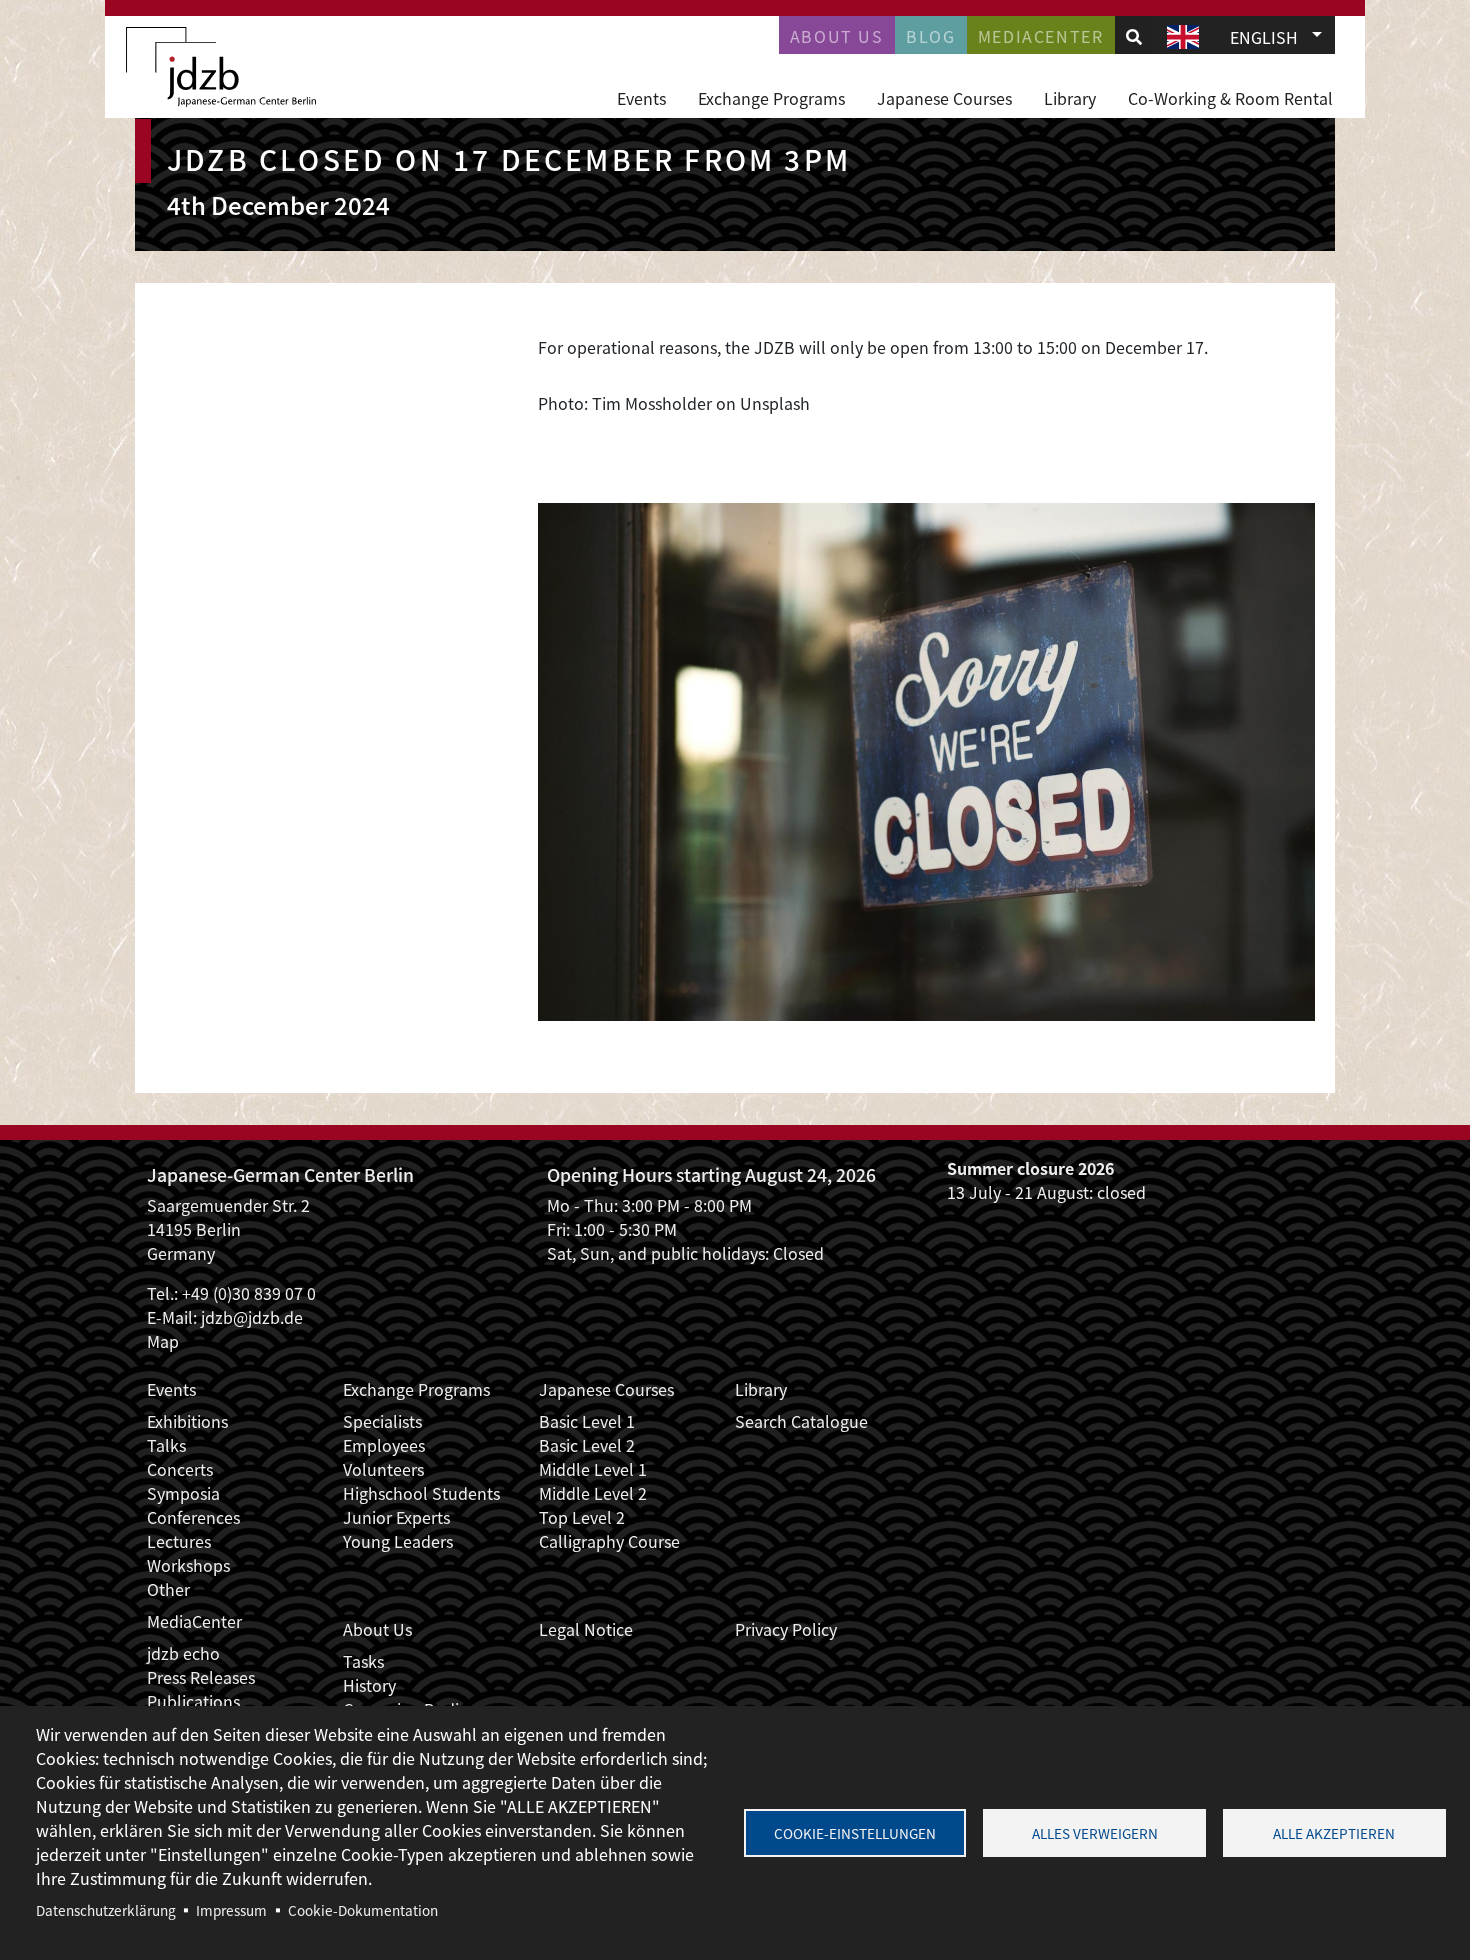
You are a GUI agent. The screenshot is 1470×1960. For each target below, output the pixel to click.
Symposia (183, 1493)
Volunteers (383, 1469)
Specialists (382, 1421)
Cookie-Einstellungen (855, 1833)
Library (1070, 98)
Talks (166, 1445)
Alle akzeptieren (1334, 1833)
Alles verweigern (1095, 1833)
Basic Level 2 (587, 1445)
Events (641, 98)
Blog (930, 36)
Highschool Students (421, 1493)
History (369, 1685)
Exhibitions (187, 1421)
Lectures (179, 1541)
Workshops (188, 1565)
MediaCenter (194, 1621)
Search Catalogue (801, 1421)
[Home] (221, 67)
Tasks (363, 1661)
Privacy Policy (786, 1629)
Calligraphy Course (609, 1541)
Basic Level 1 (587, 1421)
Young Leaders (398, 1541)
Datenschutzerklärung (106, 1910)
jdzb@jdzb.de (252, 1317)
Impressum (231, 1910)
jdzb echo (183, 1653)
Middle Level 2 (593, 1493)
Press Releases (201, 1677)
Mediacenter (1041, 36)
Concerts (180, 1469)
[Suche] (1134, 36)
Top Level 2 (582, 1517)
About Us (837, 36)
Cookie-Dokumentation (363, 1910)
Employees (384, 1445)
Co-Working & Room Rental (1230, 98)
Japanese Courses (944, 98)
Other (168, 1589)
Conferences (193, 1517)
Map (163, 1341)
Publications (193, 1701)
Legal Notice (586, 1629)
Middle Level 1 (593, 1469)
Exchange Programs (771, 98)
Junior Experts (396, 1517)
